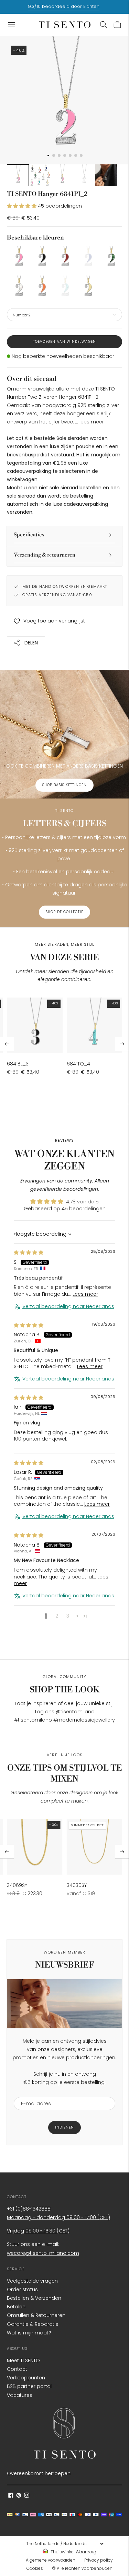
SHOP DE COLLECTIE (64, 912)
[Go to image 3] (62, 175)
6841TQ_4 (78, 1064)
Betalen (16, 2307)
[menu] (65, 2544)
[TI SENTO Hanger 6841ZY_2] (88, 287)
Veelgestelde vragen (32, 2281)
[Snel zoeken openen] (104, 25)
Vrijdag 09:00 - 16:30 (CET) (38, 2231)
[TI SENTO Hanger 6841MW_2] (18, 287)
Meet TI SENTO (23, 2361)
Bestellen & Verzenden (34, 2298)
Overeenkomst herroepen (39, 2473)
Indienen (64, 2127)
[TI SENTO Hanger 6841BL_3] (35, 1025)
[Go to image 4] (84, 175)
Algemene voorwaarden (51, 2560)
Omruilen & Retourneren (36, 2315)
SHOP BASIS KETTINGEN (64, 785)
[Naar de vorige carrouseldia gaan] (7, 1044)
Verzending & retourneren (45, 555)
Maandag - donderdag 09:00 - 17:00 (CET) (58, 2217)
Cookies (35, 2568)
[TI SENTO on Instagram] (27, 2496)
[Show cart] (117, 25)
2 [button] (57, 1616)
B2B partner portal (29, 2386)
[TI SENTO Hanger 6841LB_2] (88, 257)
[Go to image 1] (18, 175)
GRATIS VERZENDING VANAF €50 (57, 595)
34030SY (77, 1885)
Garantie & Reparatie (33, 2324)
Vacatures (20, 2395)
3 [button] (68, 1616)
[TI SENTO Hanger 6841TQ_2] (64, 287)
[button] (22, 206)
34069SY (17, 1885)
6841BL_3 (18, 1064)
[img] (29, 1252)
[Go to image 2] (40, 175)
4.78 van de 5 (82, 1202)
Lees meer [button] (85, 1294)
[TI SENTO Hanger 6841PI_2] (18, 257)
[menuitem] (72, 2552)
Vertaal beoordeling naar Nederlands (68, 1307)
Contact (17, 2369)
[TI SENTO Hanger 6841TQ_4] (95, 1025)
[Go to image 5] (106, 175)
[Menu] (12, 25)
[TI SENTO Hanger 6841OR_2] (41, 287)
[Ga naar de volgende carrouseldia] (122, 1044)
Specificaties (29, 535)
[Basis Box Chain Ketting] (95, 1847)
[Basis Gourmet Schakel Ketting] (35, 1847)
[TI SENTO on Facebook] (11, 2496)
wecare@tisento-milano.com (43, 2253)
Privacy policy (99, 2560)
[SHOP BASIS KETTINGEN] (64, 734)
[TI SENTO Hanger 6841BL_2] (41, 257)
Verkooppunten (26, 2378)
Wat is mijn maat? (29, 2333)
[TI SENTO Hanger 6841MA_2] (111, 257)
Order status (22, 2289)
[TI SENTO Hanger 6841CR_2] (64, 257)
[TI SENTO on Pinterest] (19, 2496)
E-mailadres (33, 2093)
